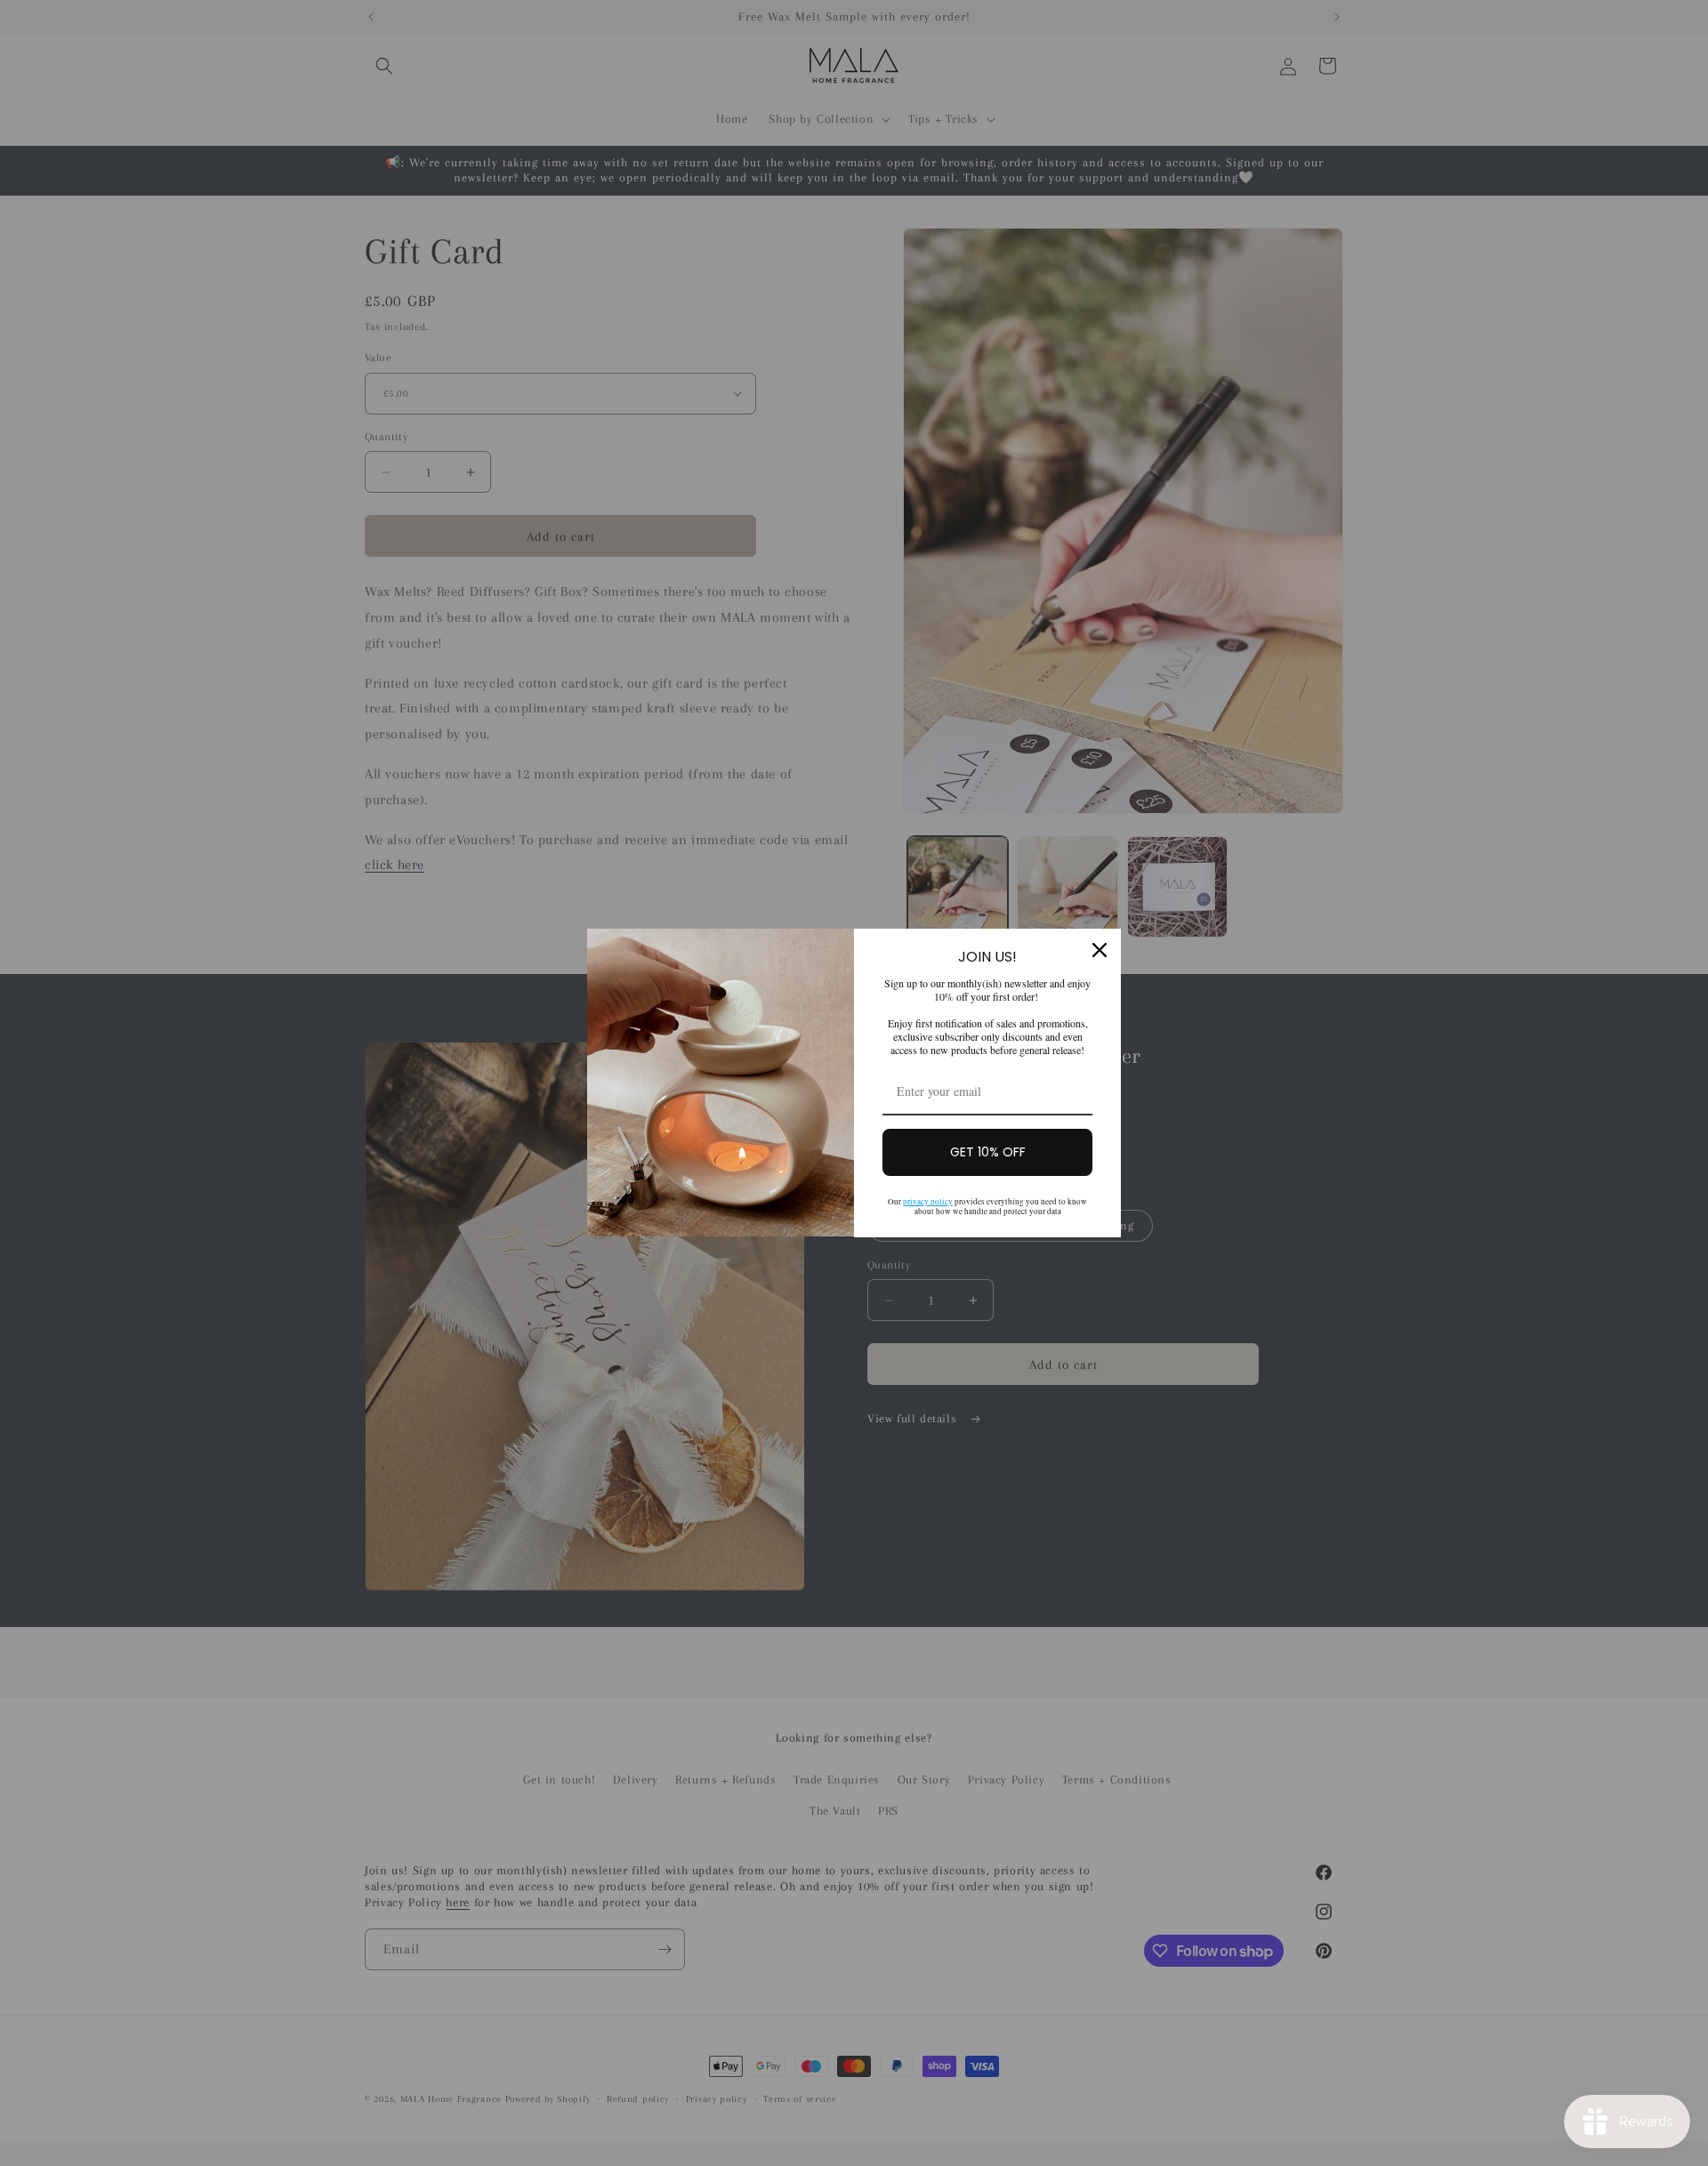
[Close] (1100, 950)
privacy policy (928, 1202)
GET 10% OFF (988, 1152)
